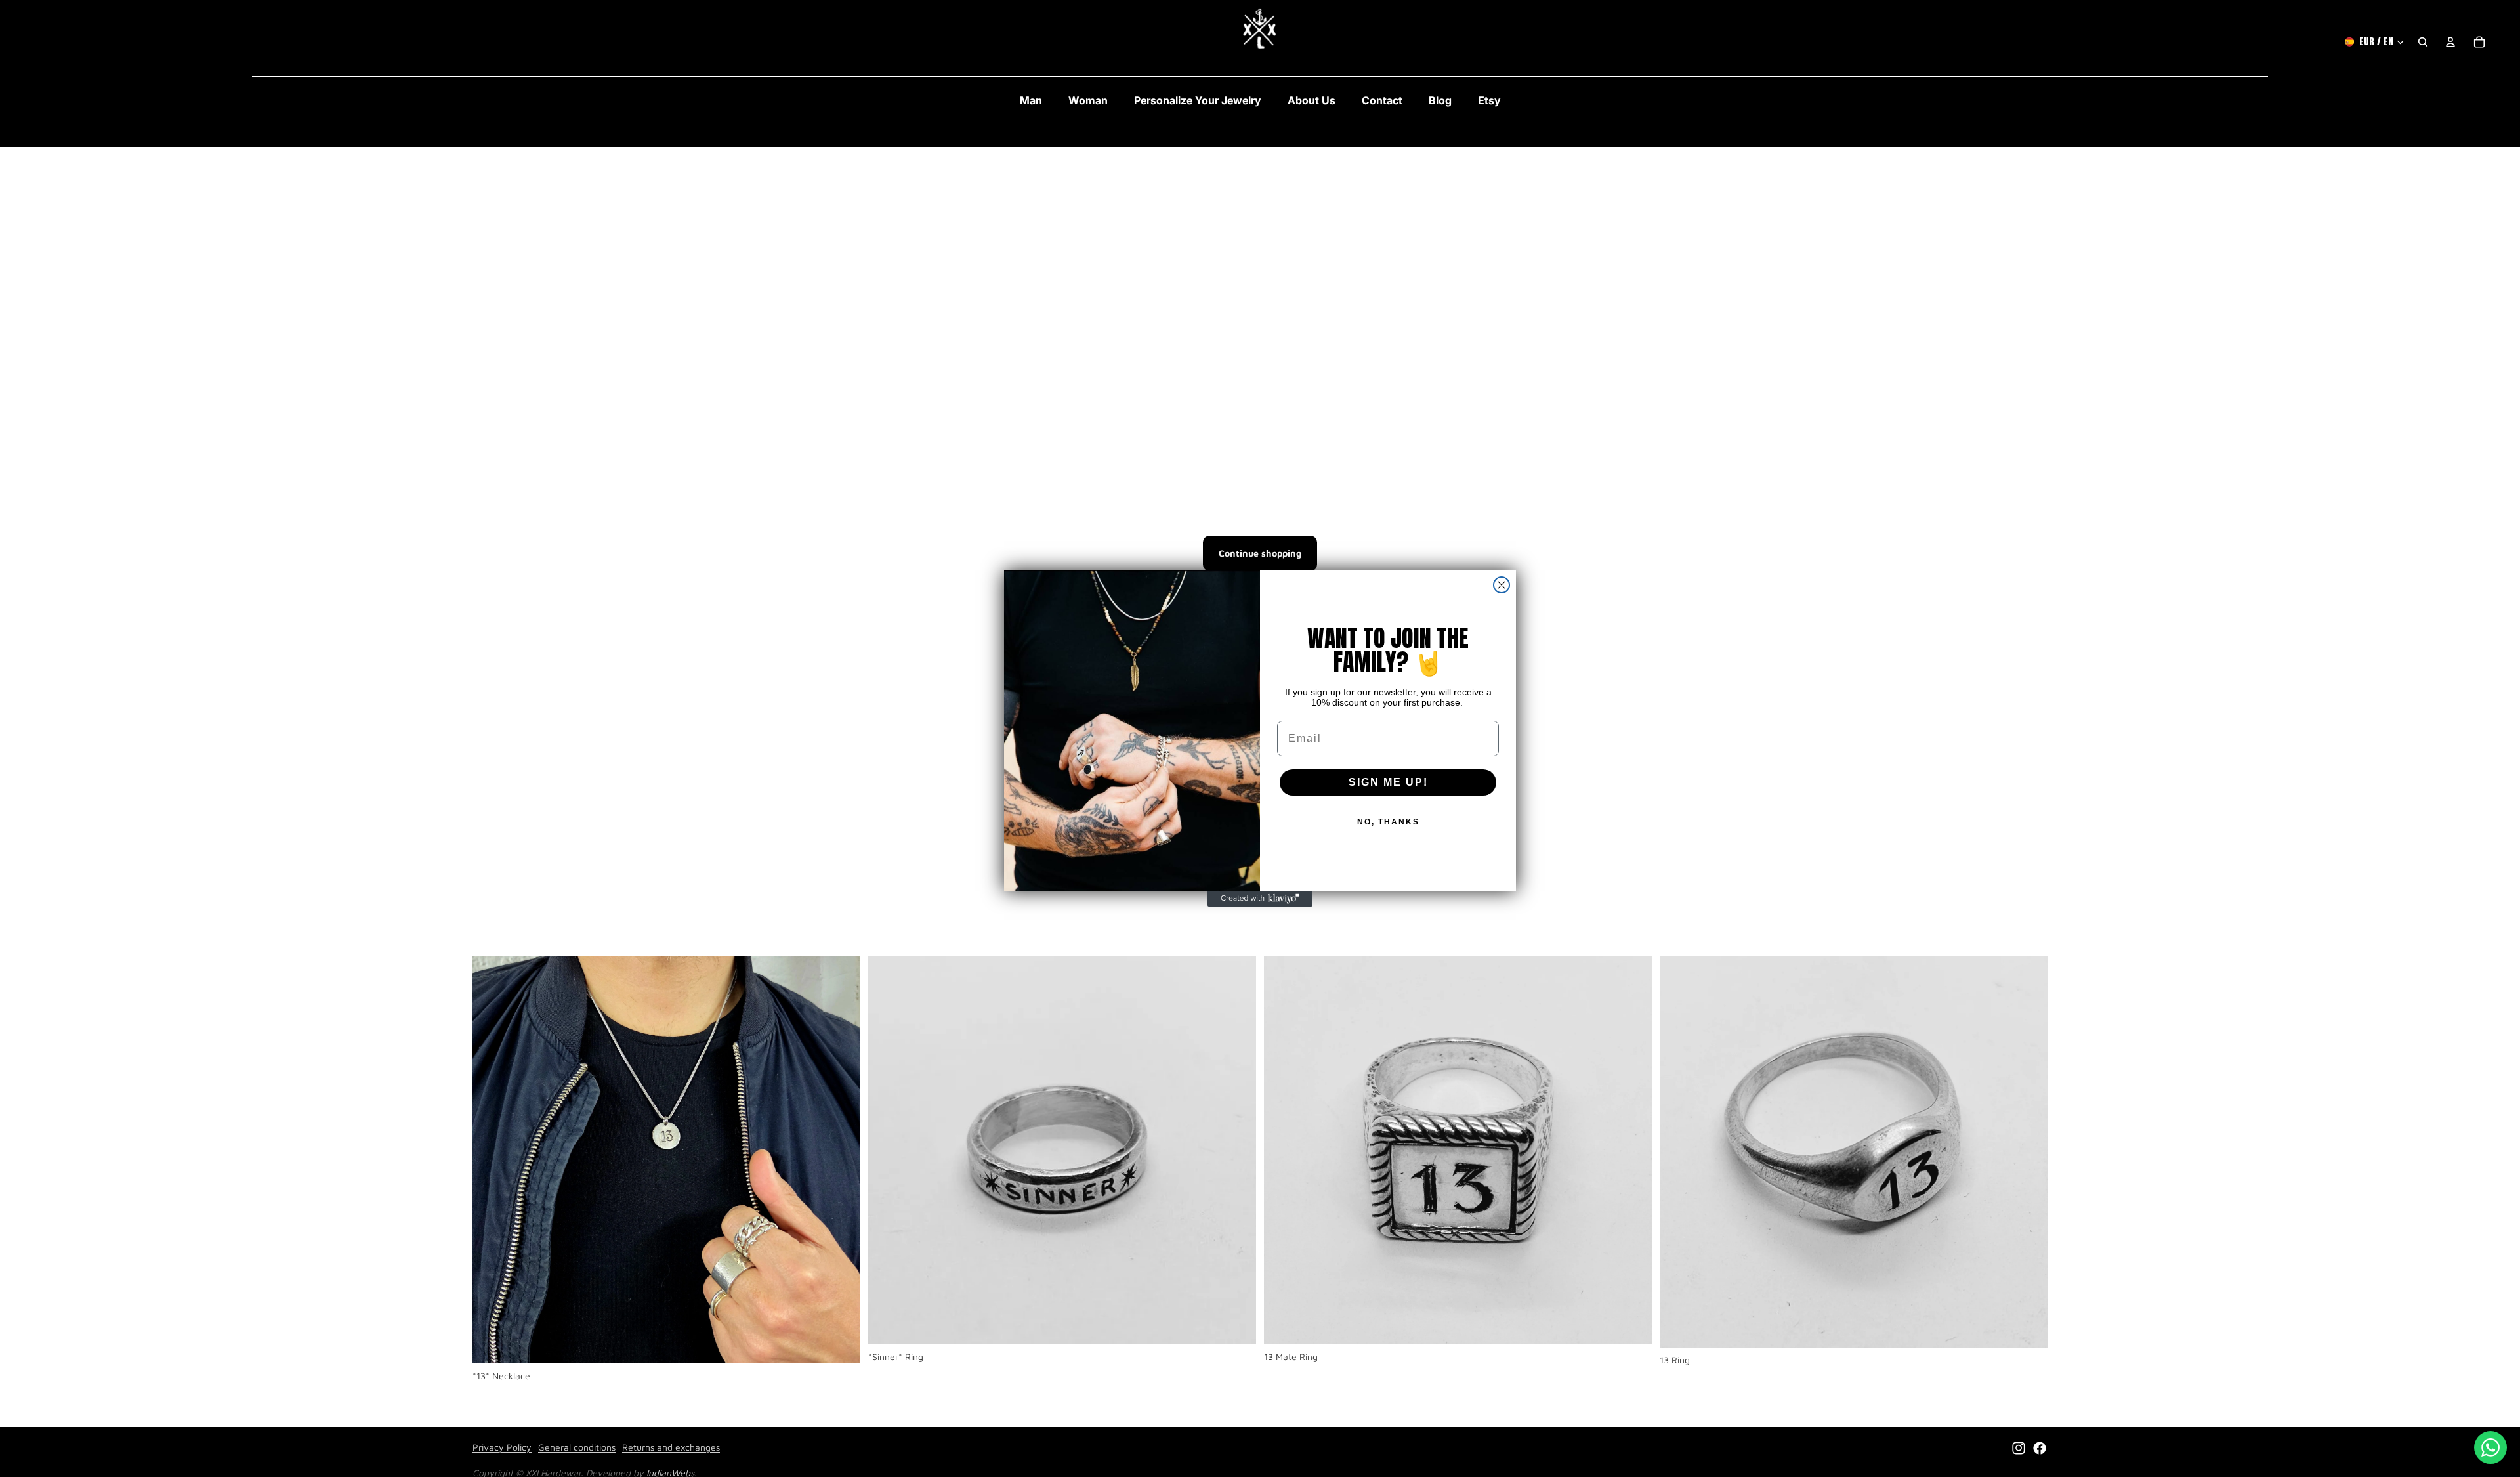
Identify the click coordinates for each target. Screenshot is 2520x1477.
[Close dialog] (1501, 585)
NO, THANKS (1388, 822)
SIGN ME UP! (1388, 782)
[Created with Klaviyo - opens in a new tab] (1260, 899)
